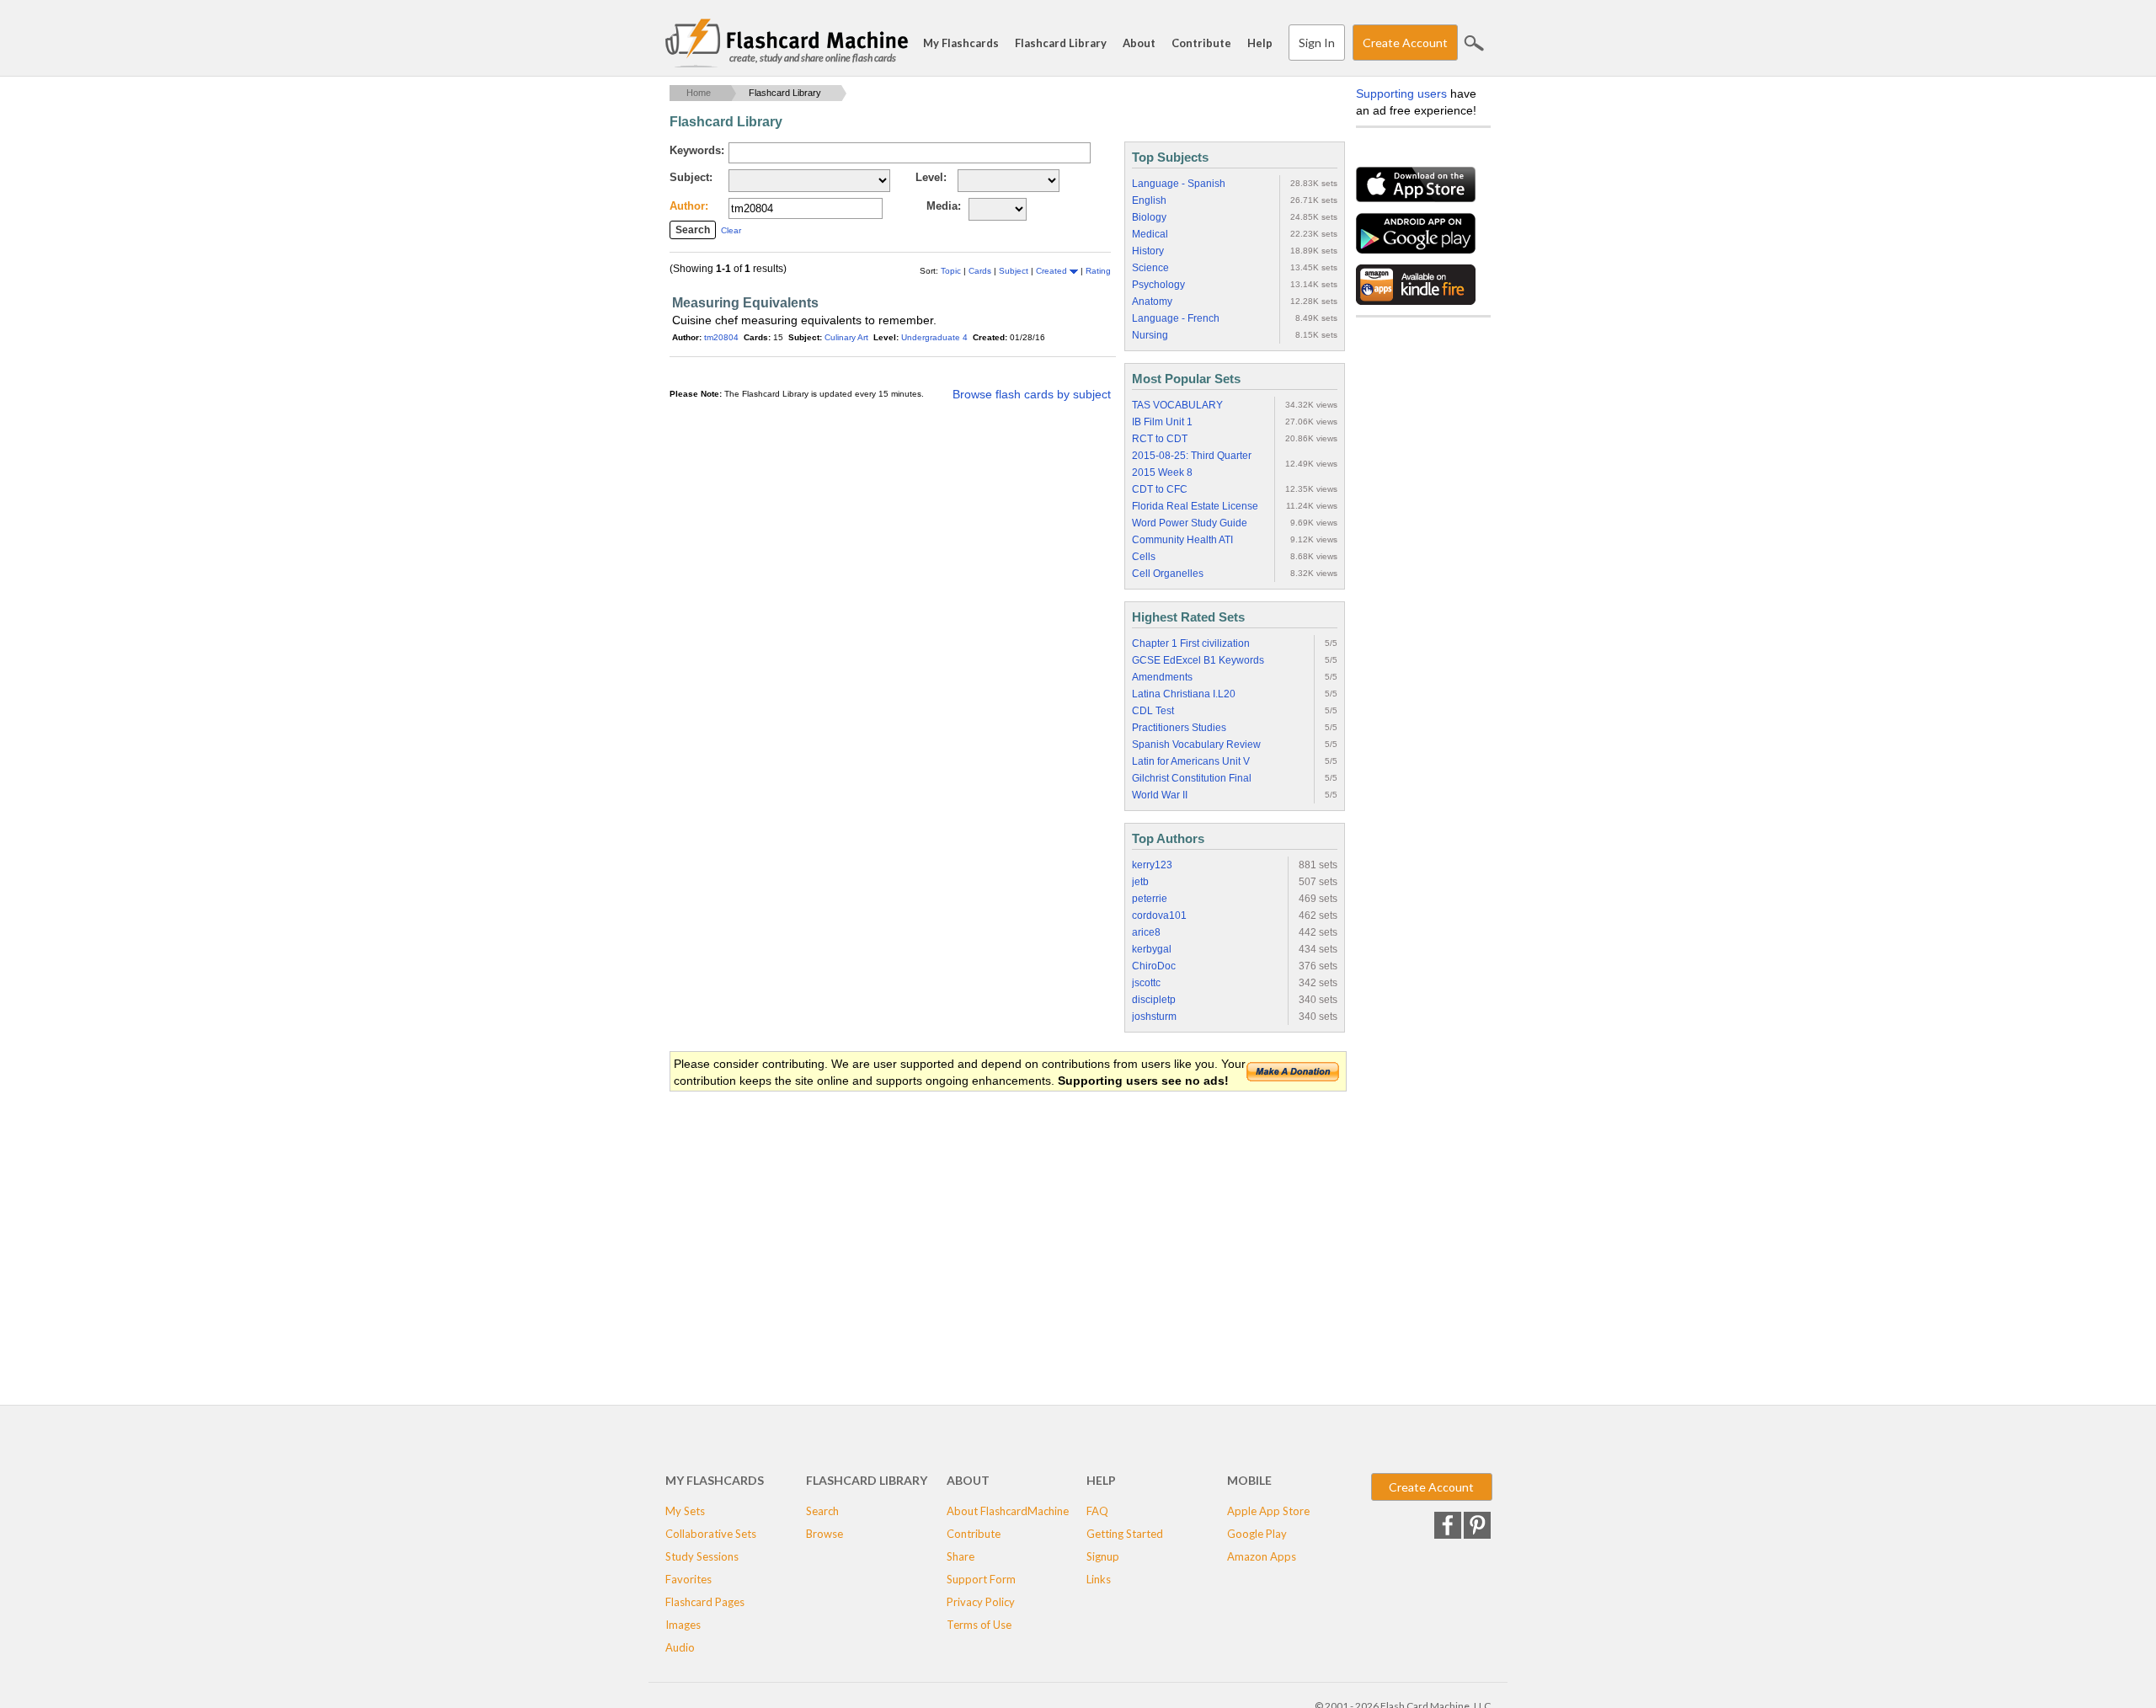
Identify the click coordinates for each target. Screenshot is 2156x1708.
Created (1053, 271)
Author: (689, 206)
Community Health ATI (1182, 540)
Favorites (688, 1579)
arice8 (1146, 932)
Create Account (1405, 43)
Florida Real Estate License (1195, 506)
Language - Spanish (1179, 184)
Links (1099, 1579)
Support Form (981, 1579)
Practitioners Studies (1179, 728)
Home (699, 93)
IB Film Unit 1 (1162, 422)
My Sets (685, 1511)
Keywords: (697, 150)
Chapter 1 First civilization (1191, 643)
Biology (1149, 217)
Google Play (1257, 1534)
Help (1260, 43)
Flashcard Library (1061, 43)
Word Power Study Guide (1190, 523)
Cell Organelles (1168, 574)
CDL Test (1153, 711)
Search (1474, 43)
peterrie (1150, 899)
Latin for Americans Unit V (1191, 761)
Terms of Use (979, 1625)
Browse (825, 1534)
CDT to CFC (1160, 489)
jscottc (1146, 983)
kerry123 (1152, 865)
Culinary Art (846, 337)
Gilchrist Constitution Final (1192, 778)
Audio (680, 1647)
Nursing (1150, 335)
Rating (1098, 271)
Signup (1103, 1556)
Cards (981, 271)
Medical (1150, 234)
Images (683, 1625)
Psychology (1158, 285)
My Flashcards (961, 43)
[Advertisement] (976, 1228)
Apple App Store (1268, 1511)
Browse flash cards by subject (1032, 394)
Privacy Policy (981, 1602)
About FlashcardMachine (1008, 1511)
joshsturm (1154, 1017)
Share (961, 1556)
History (1148, 251)
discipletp (1154, 1000)
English (1149, 200)
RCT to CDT (1160, 439)
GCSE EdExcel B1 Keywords (1198, 660)
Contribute (1201, 43)
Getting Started (1125, 1534)
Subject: (691, 177)
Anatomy (1152, 302)
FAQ (1097, 1511)
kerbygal (1152, 949)
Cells (1144, 557)
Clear (731, 230)
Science (1150, 268)
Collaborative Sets (711, 1534)
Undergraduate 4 (934, 337)
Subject (1015, 271)
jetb (1140, 882)
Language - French (1176, 318)
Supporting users (1401, 93)
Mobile (1249, 1480)
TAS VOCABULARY (1177, 405)
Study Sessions (702, 1556)
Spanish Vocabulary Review (1196, 745)
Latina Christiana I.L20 (1184, 694)
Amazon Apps (1262, 1556)
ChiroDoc (1154, 966)
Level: (931, 177)
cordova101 (1159, 915)
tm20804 (721, 337)
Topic (952, 271)
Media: (944, 206)
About (1139, 43)
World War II (1160, 795)
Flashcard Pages (705, 1602)
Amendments (1162, 677)
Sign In (1317, 43)
